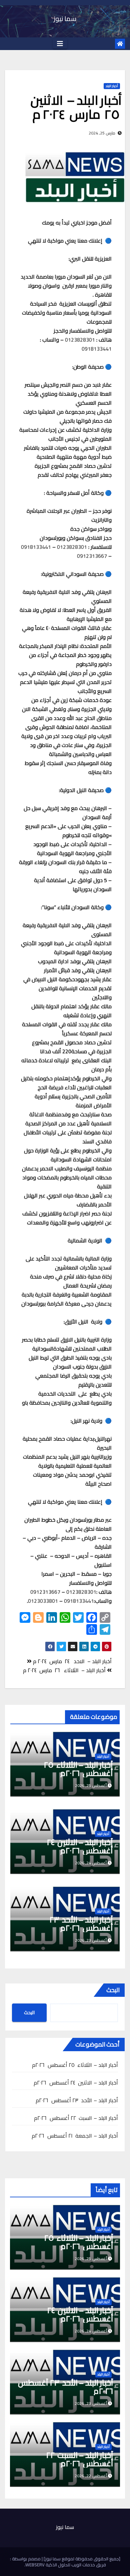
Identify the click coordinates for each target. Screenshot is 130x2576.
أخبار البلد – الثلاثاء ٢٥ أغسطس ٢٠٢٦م (78, 1769)
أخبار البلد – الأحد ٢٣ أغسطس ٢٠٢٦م (81, 1924)
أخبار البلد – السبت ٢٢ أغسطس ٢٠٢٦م (76, 2118)
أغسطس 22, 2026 (91, 2476)
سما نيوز (65, 19)
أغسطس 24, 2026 (91, 2331)
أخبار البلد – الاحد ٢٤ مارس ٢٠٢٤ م (72, 1661)
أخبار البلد (112, 86)
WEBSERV (35, 2565)
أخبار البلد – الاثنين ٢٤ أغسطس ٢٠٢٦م (80, 1846)
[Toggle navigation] (60, 44)
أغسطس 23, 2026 (91, 2403)
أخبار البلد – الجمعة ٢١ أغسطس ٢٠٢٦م (75, 2136)
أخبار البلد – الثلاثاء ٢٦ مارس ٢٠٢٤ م (65, 1670)
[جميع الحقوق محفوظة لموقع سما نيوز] (81, 2559)
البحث (113, 1990)
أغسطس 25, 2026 (91, 2259)
